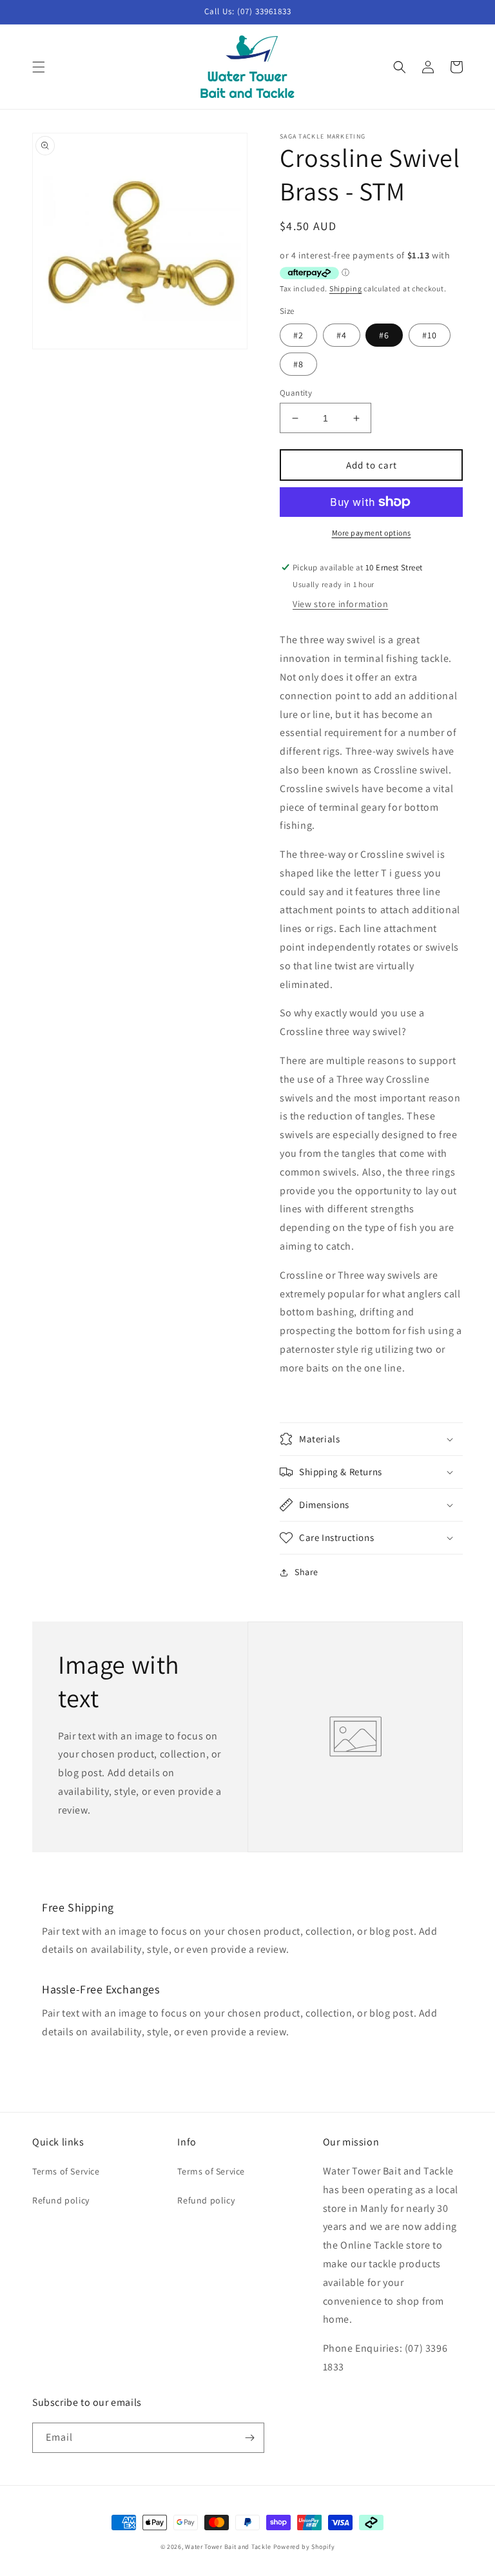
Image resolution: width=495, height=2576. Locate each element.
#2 (298, 335)
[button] (39, 67)
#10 (430, 335)
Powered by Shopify (304, 2547)
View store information (340, 604)
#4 (342, 335)
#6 (384, 335)
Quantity (296, 393)
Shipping (346, 288)
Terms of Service (66, 2171)
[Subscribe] (249, 2438)
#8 (298, 364)
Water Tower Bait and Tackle (228, 2547)
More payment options (372, 533)
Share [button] (306, 1572)
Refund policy (61, 2200)
